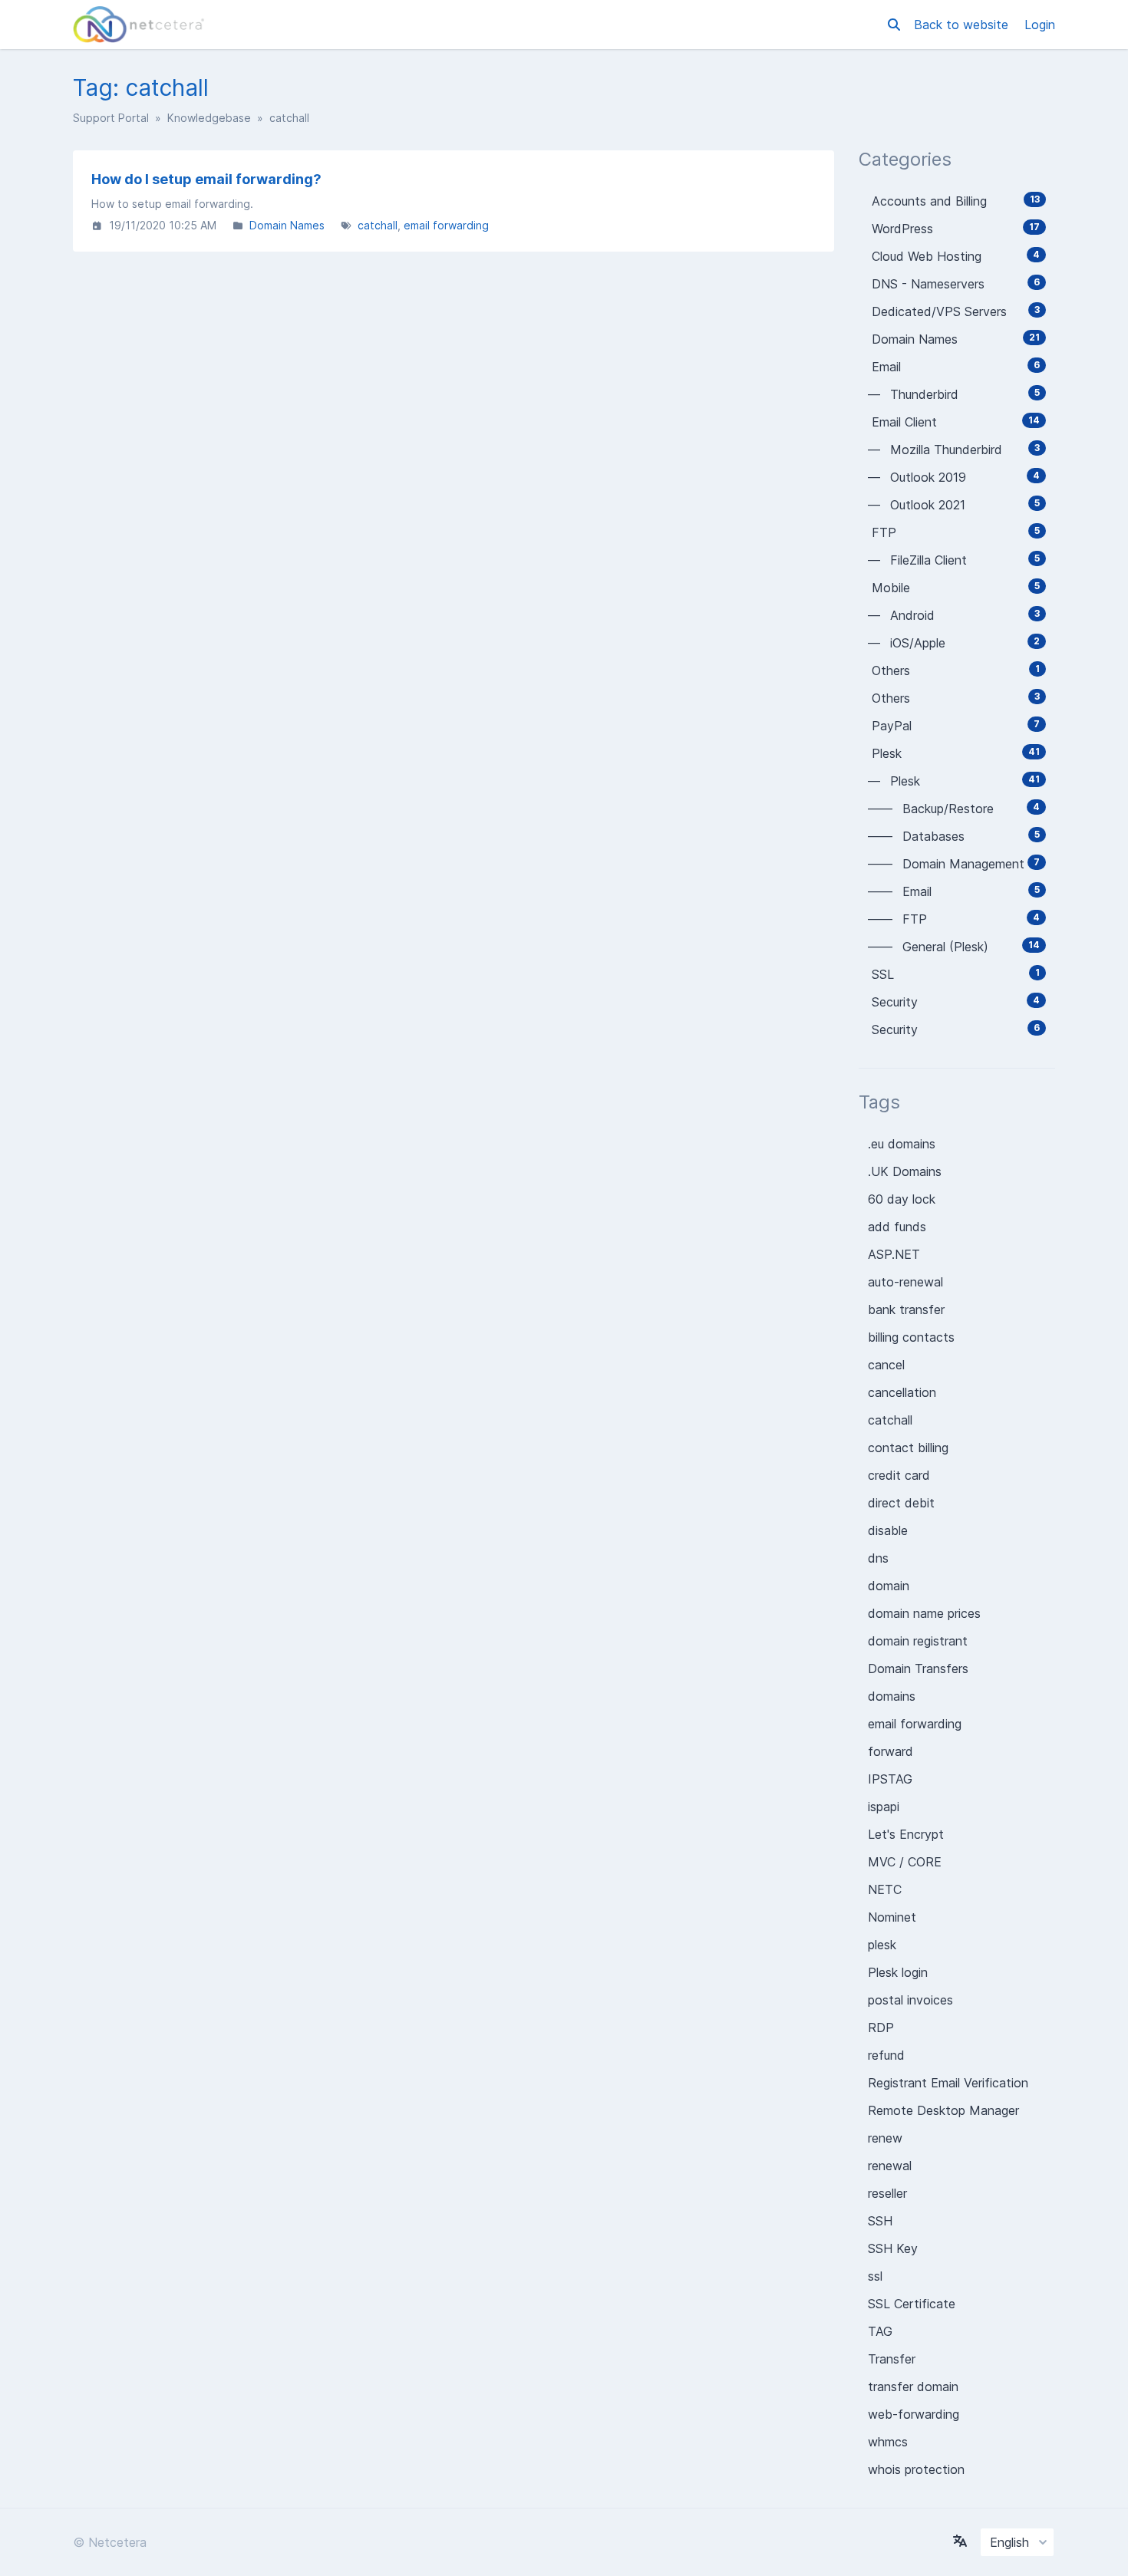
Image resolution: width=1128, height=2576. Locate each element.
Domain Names (287, 225)
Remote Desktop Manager (943, 2110)
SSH (880, 2221)
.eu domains (902, 1144)
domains (892, 1696)
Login (1040, 25)
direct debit (901, 1503)
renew (885, 2138)
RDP (881, 2028)
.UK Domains (905, 1171)
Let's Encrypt (906, 1834)
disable (888, 1530)
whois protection (916, 2469)
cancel (886, 1365)
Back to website (963, 25)
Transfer (892, 2359)
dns (878, 1558)
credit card (899, 1475)
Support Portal (111, 118)
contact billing (908, 1448)
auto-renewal (905, 1282)
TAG (880, 2331)
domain (889, 1586)
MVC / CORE (905, 1862)
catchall (378, 225)
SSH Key (893, 2248)
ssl (875, 2276)
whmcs (888, 2442)
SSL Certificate (912, 2304)
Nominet (892, 1917)
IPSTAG (890, 1779)
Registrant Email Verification (948, 2083)
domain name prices (924, 1613)
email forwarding (446, 225)
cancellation (902, 1392)
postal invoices (910, 2000)
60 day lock (902, 1199)
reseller (887, 2193)
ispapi (884, 1807)
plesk (882, 1945)
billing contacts (911, 1337)
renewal (890, 2166)
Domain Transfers (918, 1668)
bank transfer (906, 1309)
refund (886, 2055)
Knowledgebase (209, 118)
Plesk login (898, 1972)
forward (891, 1751)
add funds (897, 1227)
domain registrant (918, 1641)
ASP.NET (894, 1254)
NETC (885, 1889)
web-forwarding (914, 2414)
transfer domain (913, 2387)
